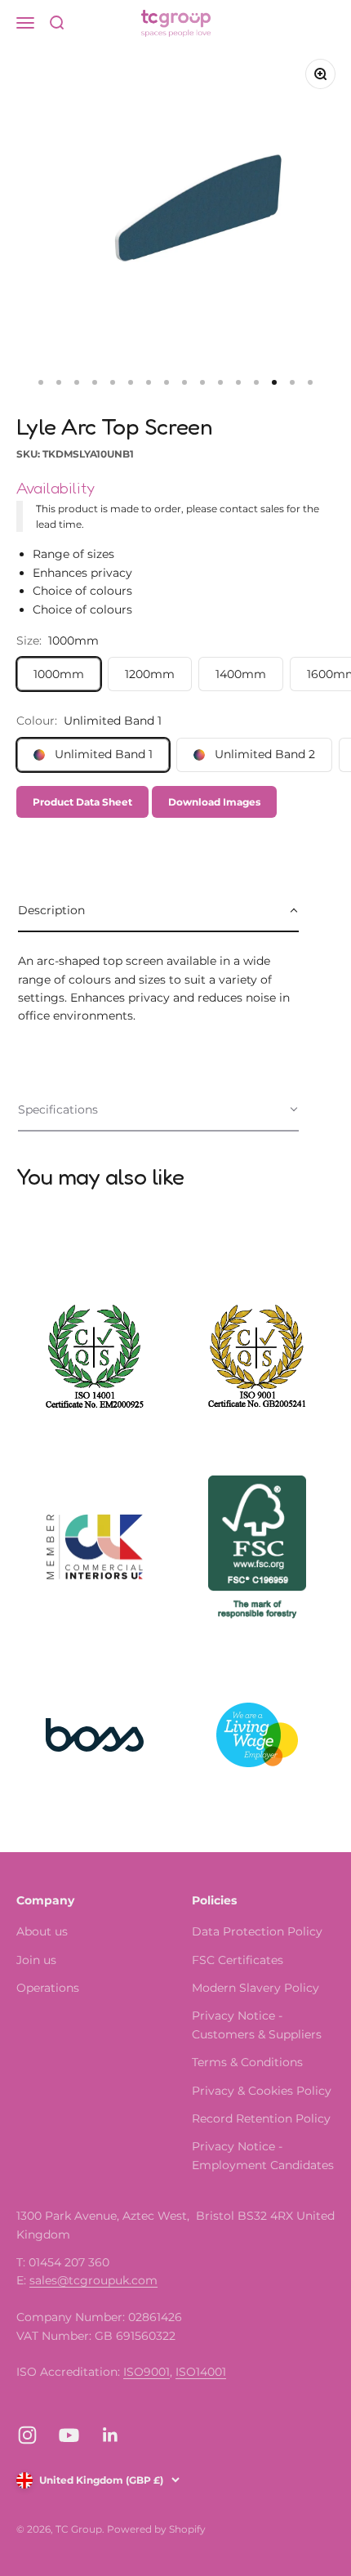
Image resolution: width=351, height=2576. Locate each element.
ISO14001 (201, 2372)
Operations (48, 1988)
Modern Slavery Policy (255, 1988)
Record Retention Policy (261, 2118)
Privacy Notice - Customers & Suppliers (257, 2025)
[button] (158, 911)
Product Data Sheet (82, 802)
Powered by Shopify (156, 2529)
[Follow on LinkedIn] (111, 2435)
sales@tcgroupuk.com (93, 2280)
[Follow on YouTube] (69, 2435)
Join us (36, 1960)
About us (42, 1931)
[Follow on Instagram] (27, 2435)
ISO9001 (147, 2372)
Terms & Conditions (247, 2062)
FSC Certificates (238, 1960)
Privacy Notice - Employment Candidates (263, 2155)
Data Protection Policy (257, 1931)
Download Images (214, 802)
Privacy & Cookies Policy (262, 2091)
